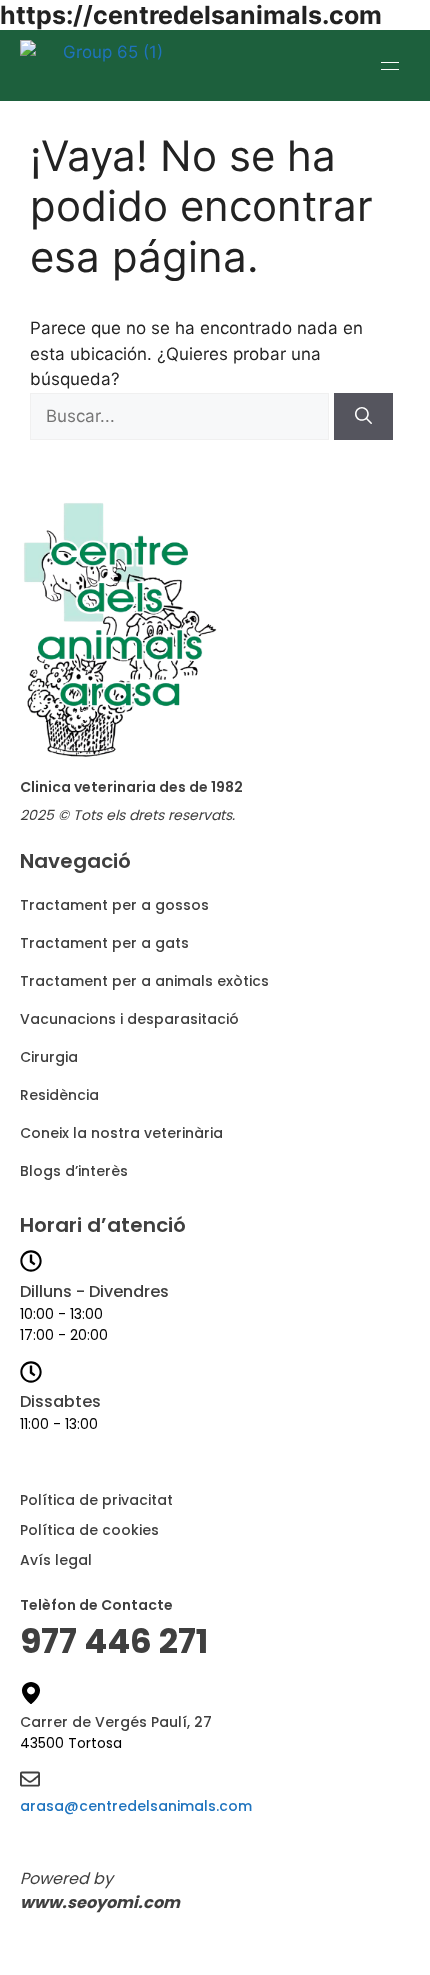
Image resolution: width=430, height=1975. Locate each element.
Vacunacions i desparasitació (129, 1019)
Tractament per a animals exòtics (144, 981)
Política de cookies (89, 1530)
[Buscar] (363, 417)
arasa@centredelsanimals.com (136, 1806)
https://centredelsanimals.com (191, 15)
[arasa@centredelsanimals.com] (30, 1780)
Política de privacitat (96, 1500)
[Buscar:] (182, 416)
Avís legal (56, 1560)
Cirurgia (49, 1057)
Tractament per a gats (104, 943)
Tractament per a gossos (114, 905)
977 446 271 (114, 1641)
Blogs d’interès (74, 1171)
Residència (59, 1095)
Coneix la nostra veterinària (121, 1133)
